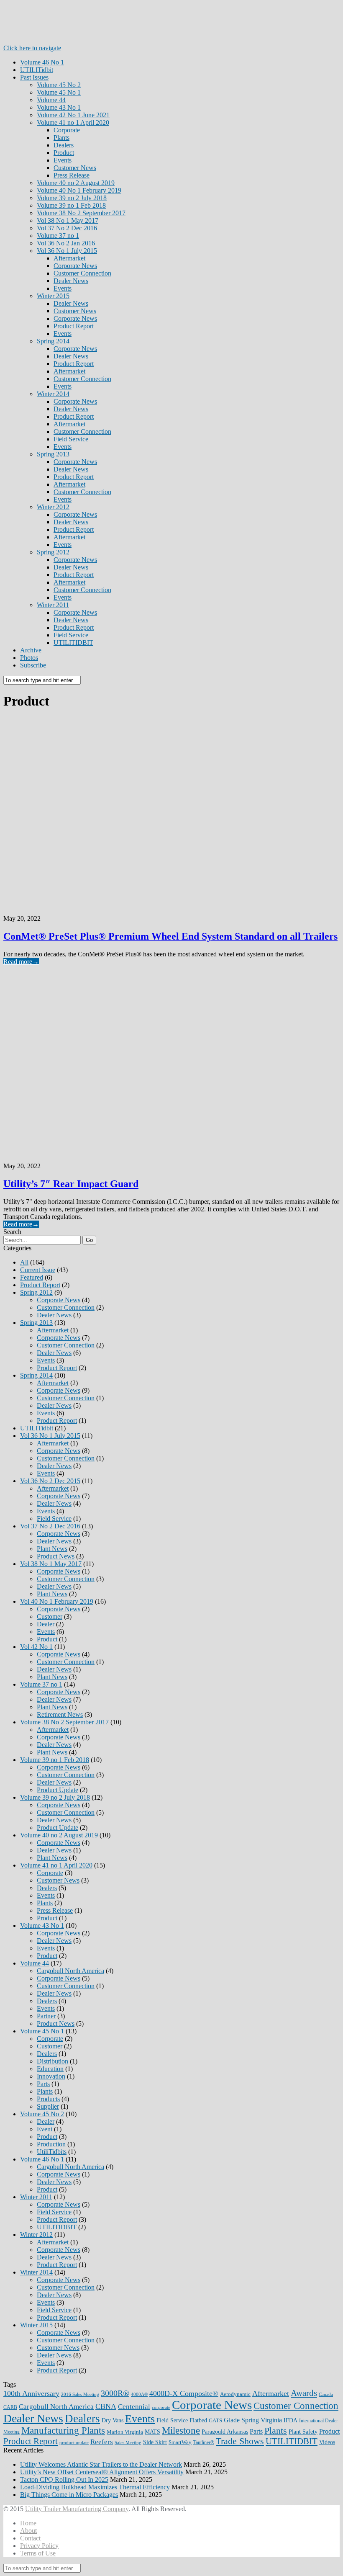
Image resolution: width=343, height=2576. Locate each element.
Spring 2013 (53, 454)
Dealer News (71, 281)
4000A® (139, 2394)
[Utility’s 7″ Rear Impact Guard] (171, 1061)
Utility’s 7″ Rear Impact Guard (71, 1184)
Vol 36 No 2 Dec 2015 (50, 1481)
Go (89, 1240)
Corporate (67, 130)
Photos (29, 658)
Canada (326, 2394)
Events (63, 160)
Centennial (134, 2407)
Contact (30, 2538)
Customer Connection (82, 273)
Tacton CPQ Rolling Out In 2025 (64, 2479)
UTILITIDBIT (73, 643)
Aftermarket (69, 258)
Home (28, 2523)
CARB (10, 2407)
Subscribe (33, 665)
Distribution (52, 2061)
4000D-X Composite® (184, 2393)
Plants (61, 138)
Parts (43, 2084)
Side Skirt (155, 2442)
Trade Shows (240, 2441)
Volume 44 (51, 100)
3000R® (115, 2393)
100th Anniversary (31, 2393)
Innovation (51, 2076)
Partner (46, 2016)
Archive (31, 650)
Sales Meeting (128, 2443)
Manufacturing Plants (63, 2430)
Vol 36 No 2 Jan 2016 (66, 243)
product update (74, 2443)
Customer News (75, 168)
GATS (215, 2420)
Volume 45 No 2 (59, 85)
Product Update (58, 1790)
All (24, 1262)
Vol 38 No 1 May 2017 (68, 220)
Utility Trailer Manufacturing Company (77, 2509)
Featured (32, 1277)
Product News (56, 1556)
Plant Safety (303, 2432)
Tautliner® (204, 2442)
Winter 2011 (53, 605)
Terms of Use (38, 2553)
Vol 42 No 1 (36, 1647)
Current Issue (38, 1270)
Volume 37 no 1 (58, 236)
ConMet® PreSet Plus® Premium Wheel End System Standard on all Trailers (170, 936)
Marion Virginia (125, 2432)
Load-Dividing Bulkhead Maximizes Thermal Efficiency (95, 2487)
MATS (152, 2432)
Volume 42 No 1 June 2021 (73, 115)
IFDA (291, 2420)
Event (45, 2129)
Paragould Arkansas (225, 2432)
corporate (161, 2407)
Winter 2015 (53, 296)
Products (48, 2099)
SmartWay (180, 2442)
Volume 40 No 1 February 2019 (79, 190)
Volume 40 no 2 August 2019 (76, 183)
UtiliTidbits (52, 2152)
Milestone (181, 2430)
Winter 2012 (53, 507)
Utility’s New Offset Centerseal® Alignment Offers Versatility (102, 2472)
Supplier (48, 2106)
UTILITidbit (37, 70)
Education (50, 2069)
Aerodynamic (235, 2394)
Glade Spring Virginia (253, 2420)
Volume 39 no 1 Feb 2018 (71, 205)
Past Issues (34, 77)
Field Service (71, 439)
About (28, 2531)
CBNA (106, 2406)
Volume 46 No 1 (42, 62)
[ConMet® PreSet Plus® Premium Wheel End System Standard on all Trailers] (171, 813)
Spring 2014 (53, 341)
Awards (304, 2393)
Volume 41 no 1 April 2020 (73, 122)
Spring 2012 (53, 552)
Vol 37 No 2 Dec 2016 (67, 228)
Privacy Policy (39, 2546)
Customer (50, 1616)
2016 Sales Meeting (80, 2394)
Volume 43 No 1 (59, 107)
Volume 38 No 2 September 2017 (81, 213)
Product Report (74, 326)
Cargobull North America (70, 1971)
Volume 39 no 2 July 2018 (72, 198)
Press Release (72, 175)
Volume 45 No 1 (59, 92)
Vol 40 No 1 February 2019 (57, 1601)
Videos (327, 2442)
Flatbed (198, 2420)
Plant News (52, 1549)
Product (64, 153)
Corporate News (75, 266)
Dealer (46, 1624)
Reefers (102, 2442)
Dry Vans (113, 2420)
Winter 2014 (53, 394)
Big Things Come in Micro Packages (69, 2495)
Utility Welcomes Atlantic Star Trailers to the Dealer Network (101, 2464)
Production (51, 2144)
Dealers (64, 145)
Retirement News (60, 1714)
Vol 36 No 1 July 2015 (67, 251)
